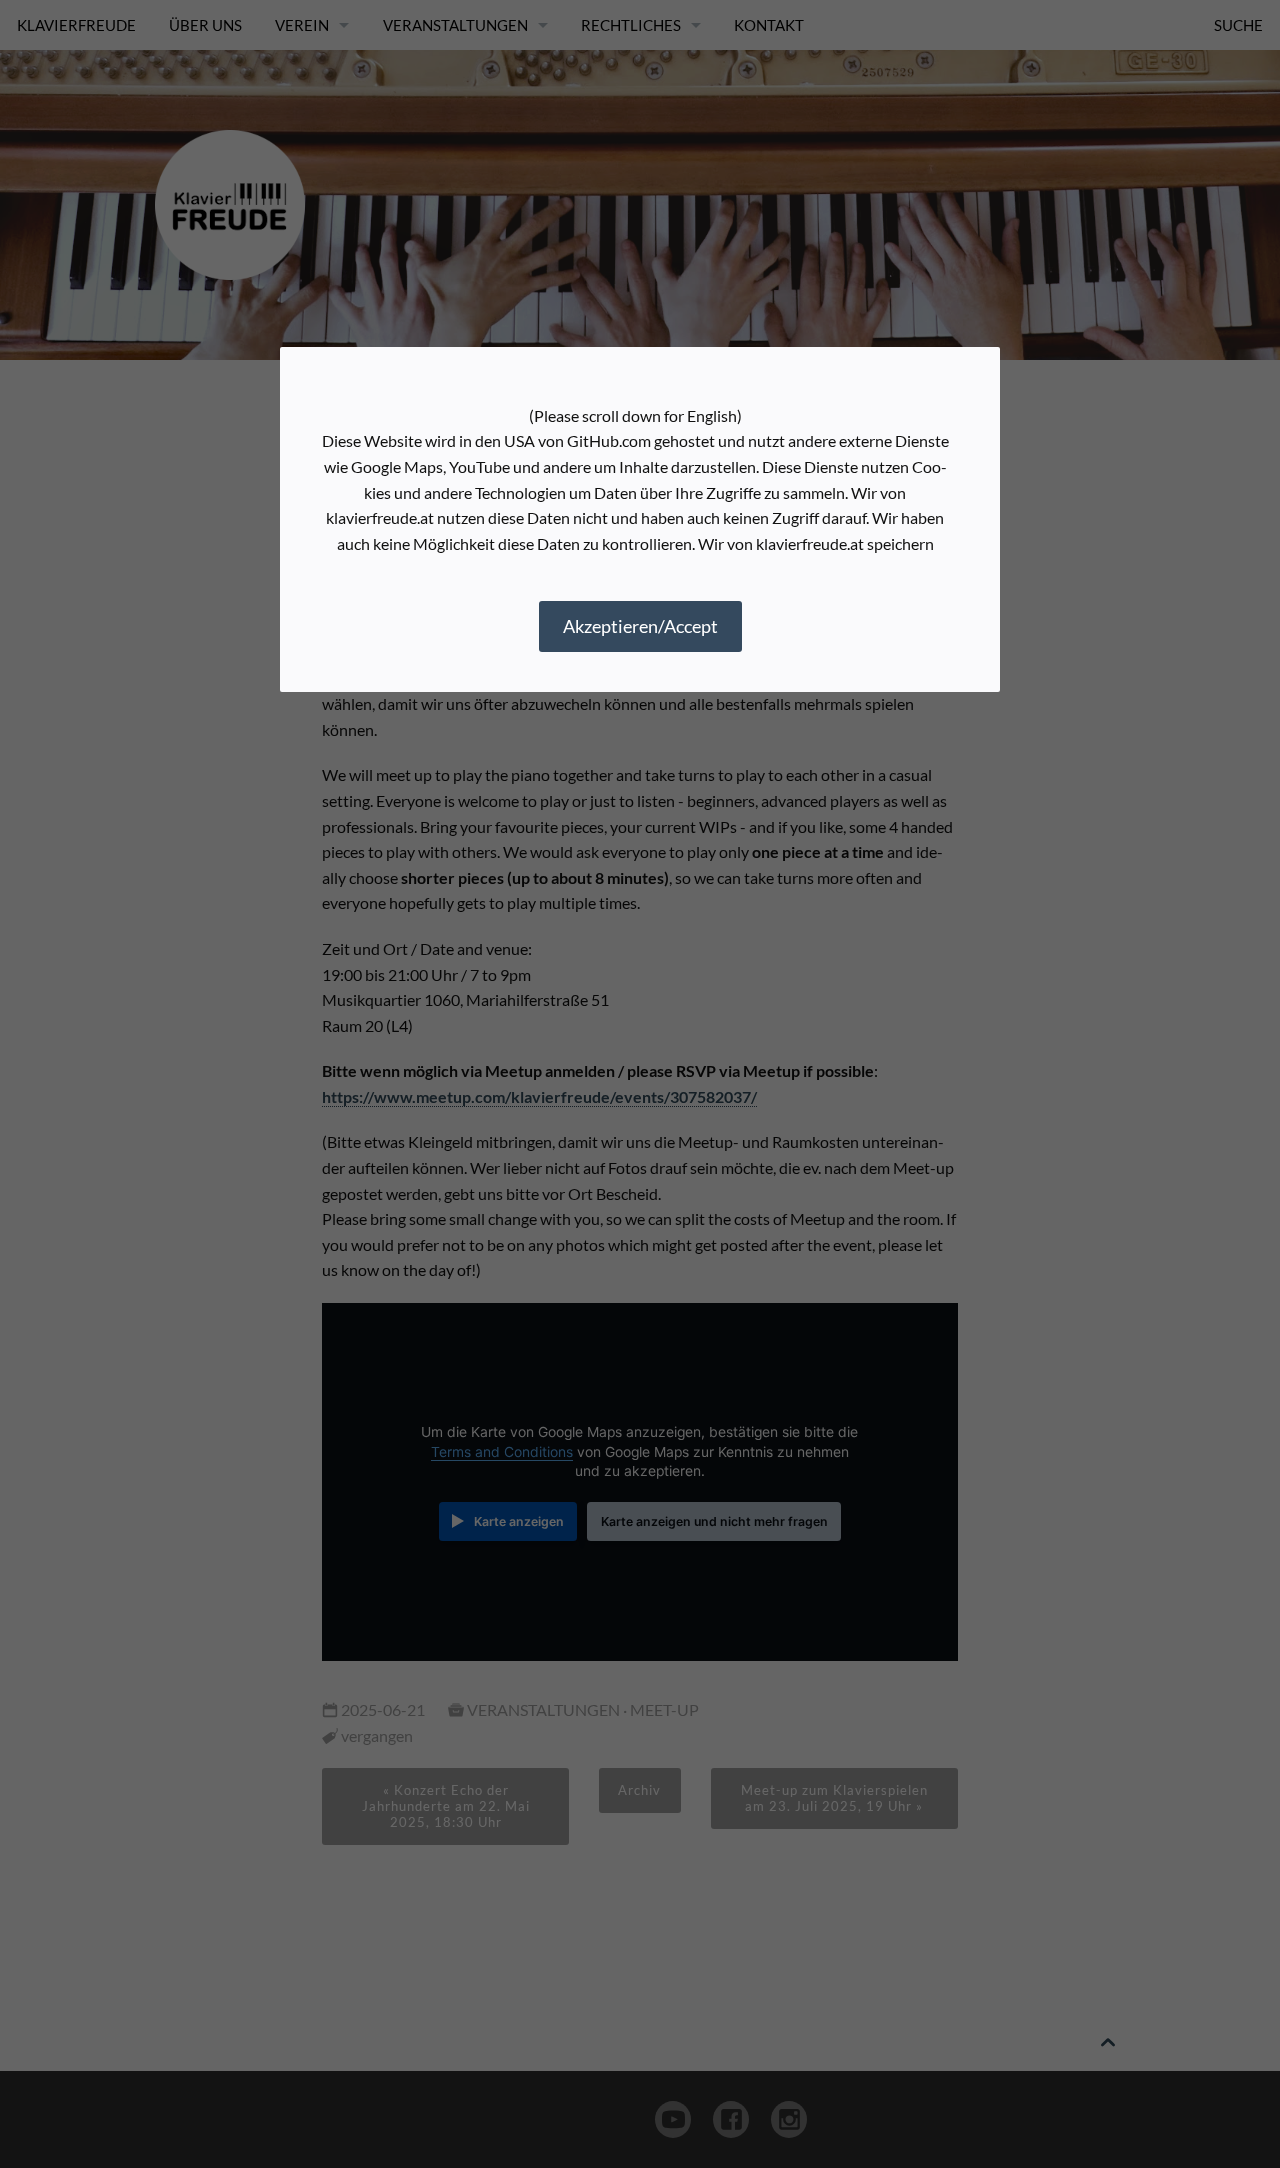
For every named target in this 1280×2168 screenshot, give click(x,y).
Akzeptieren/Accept (640, 626)
